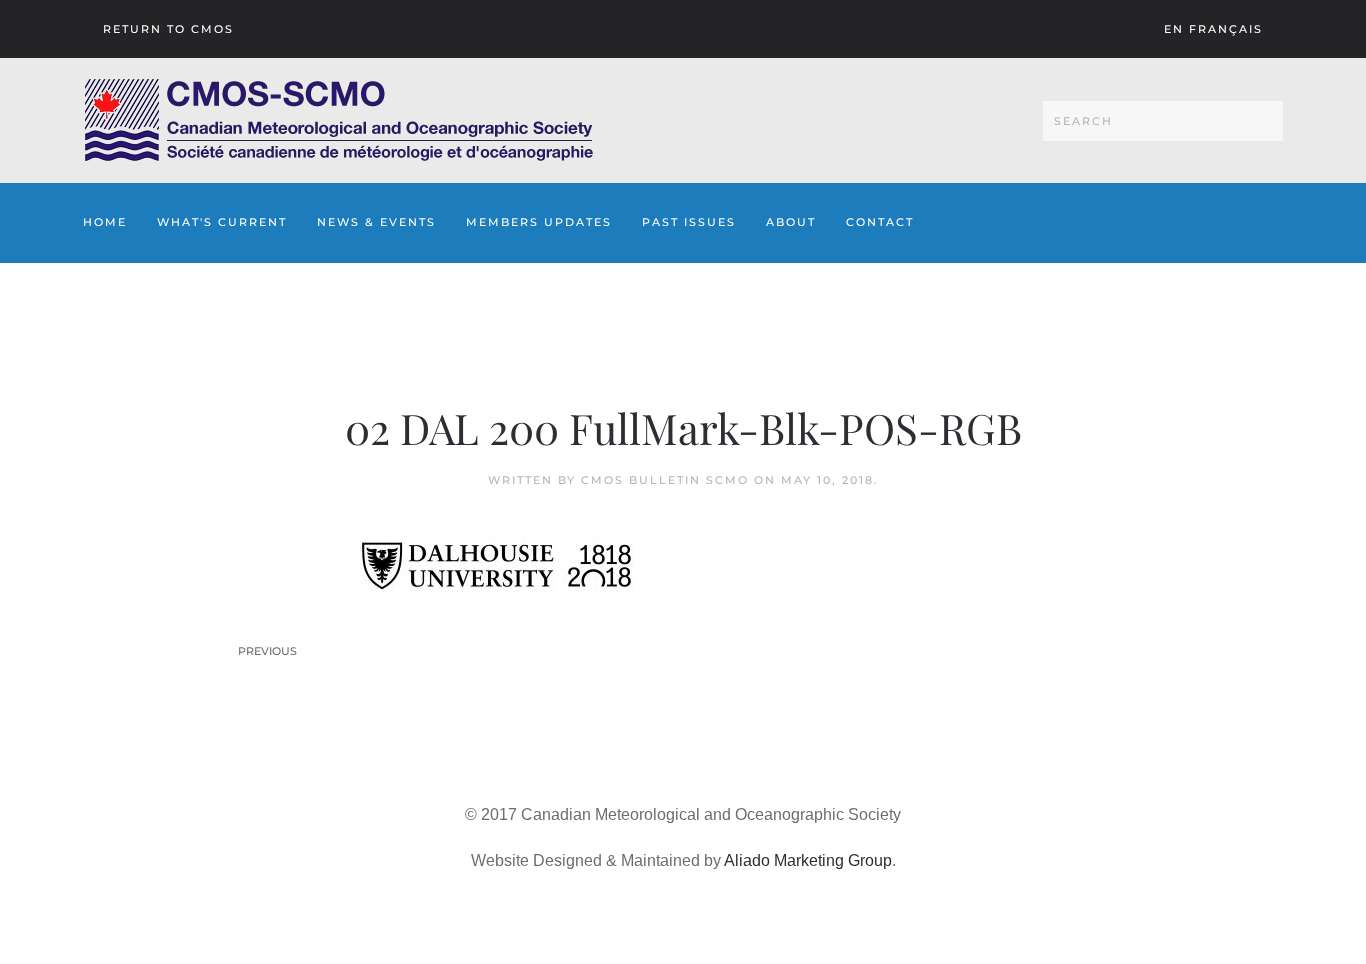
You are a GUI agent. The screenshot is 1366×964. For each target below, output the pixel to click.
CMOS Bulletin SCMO (665, 480)
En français (1213, 29)
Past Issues (689, 222)
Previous (267, 651)
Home (105, 222)
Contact (880, 222)
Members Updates (539, 222)
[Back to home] (338, 120)
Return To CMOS (168, 29)
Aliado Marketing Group (808, 860)
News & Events (376, 222)
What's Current (222, 222)
